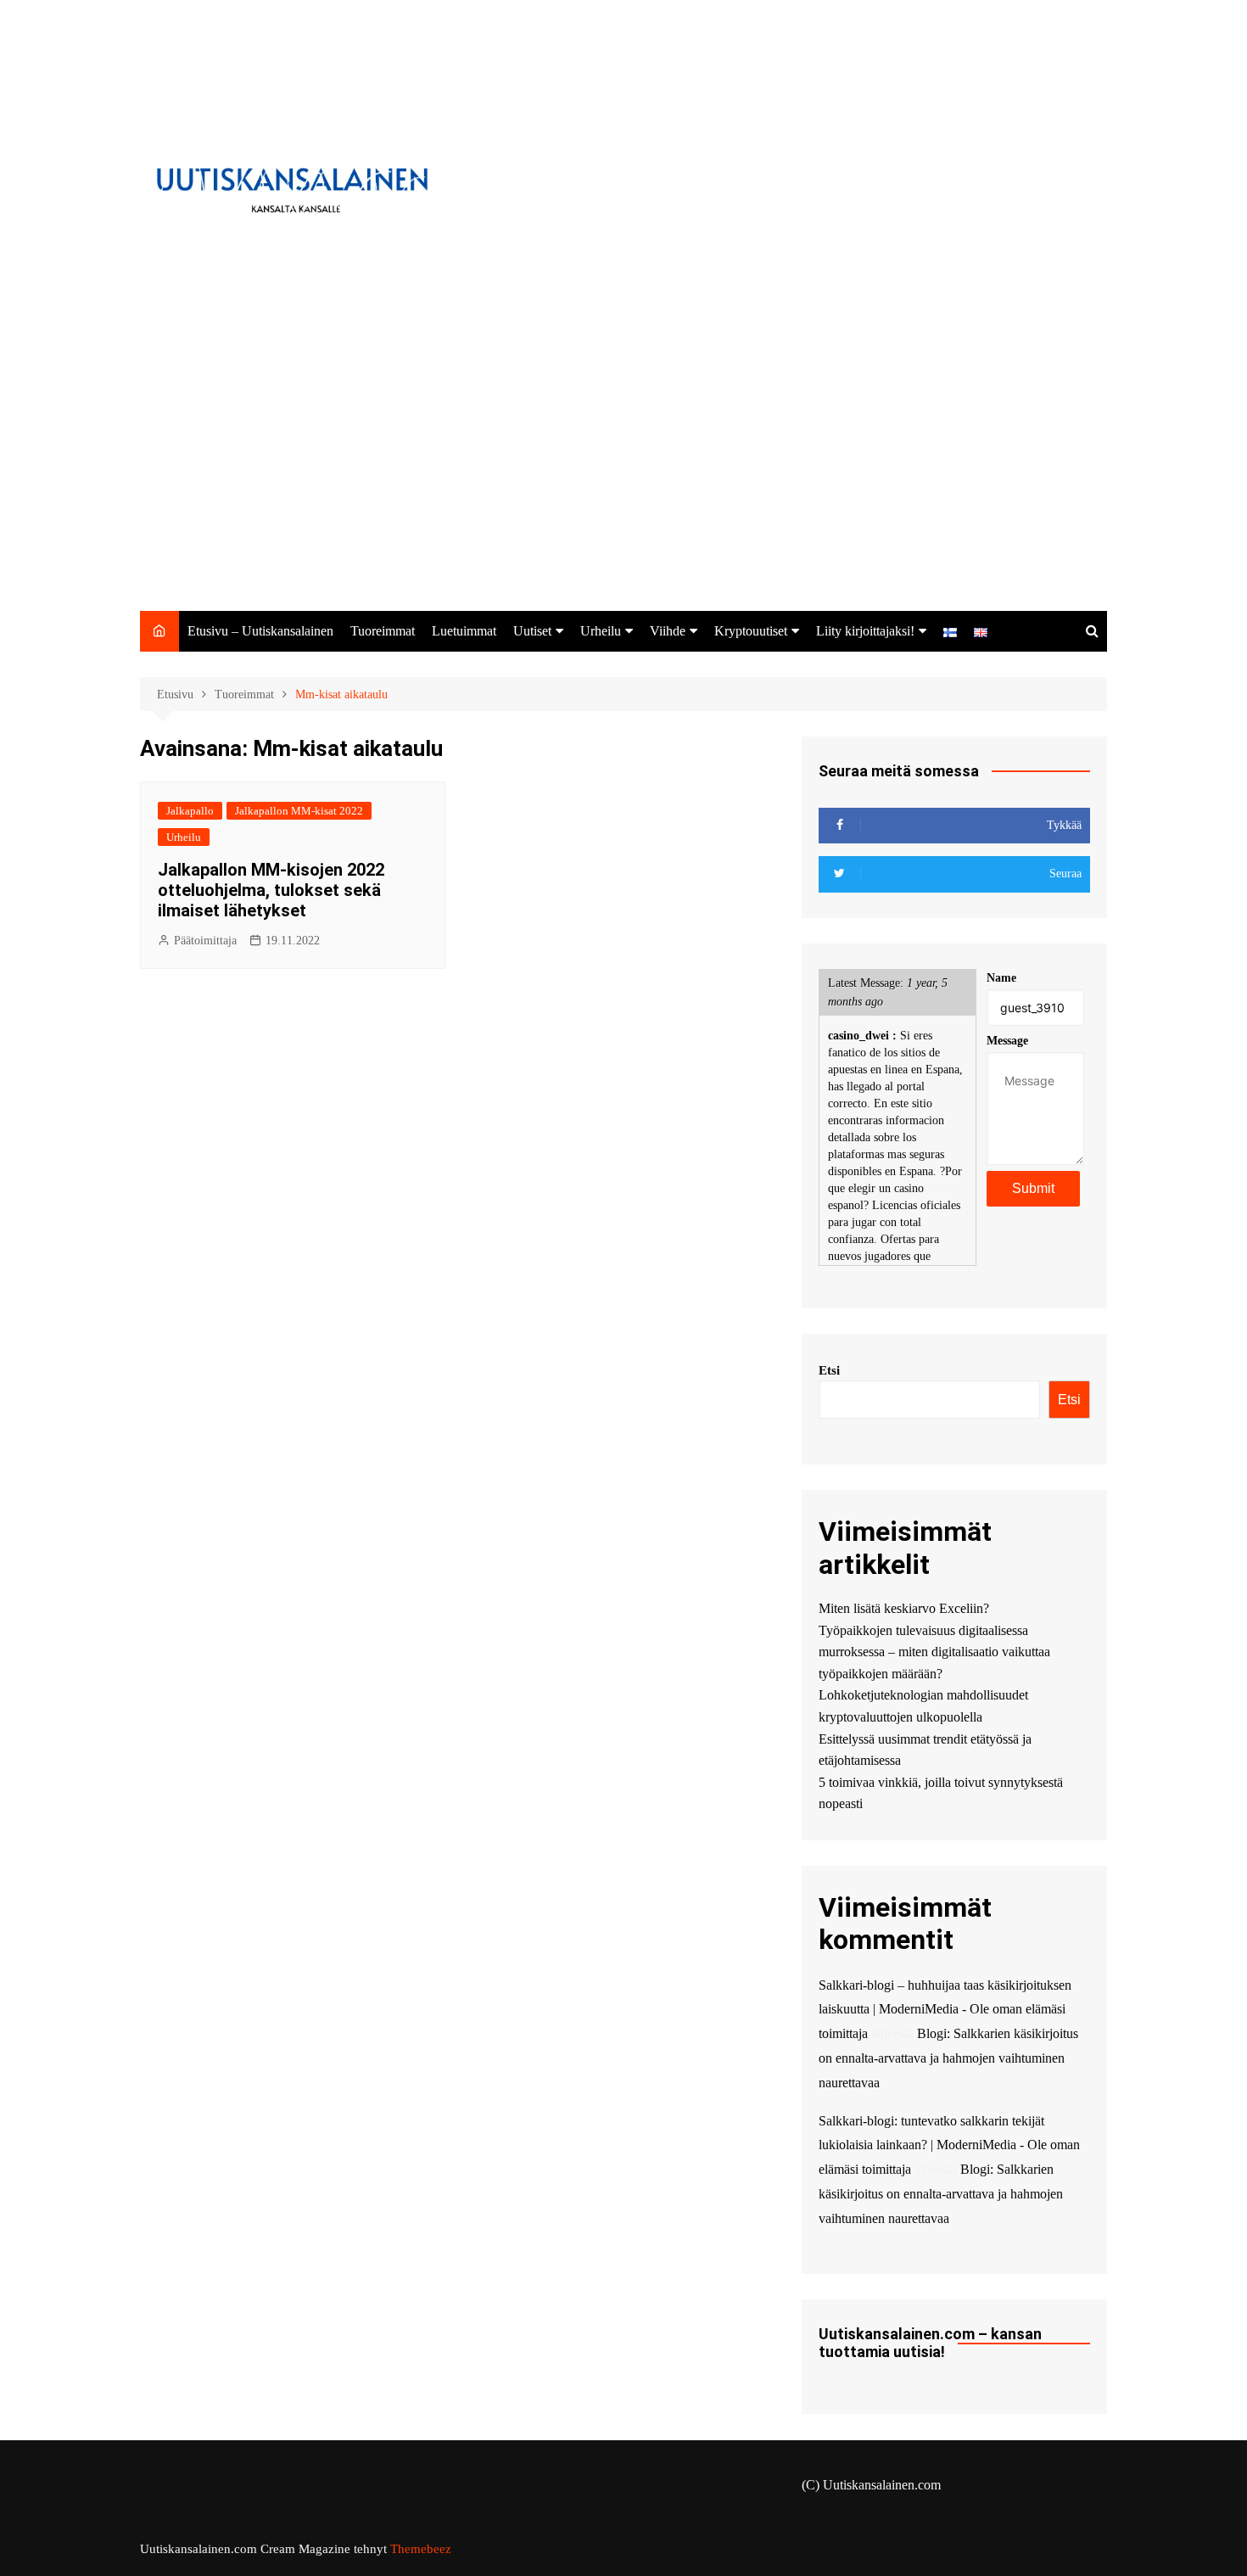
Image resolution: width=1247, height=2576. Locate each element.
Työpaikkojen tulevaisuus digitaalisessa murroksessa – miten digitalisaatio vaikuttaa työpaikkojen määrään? (934, 1652)
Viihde (668, 631)
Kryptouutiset (751, 631)
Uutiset (532, 631)
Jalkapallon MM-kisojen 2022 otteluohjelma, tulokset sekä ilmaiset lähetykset (271, 890)
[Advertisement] (623, 484)
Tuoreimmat (383, 631)
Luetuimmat (464, 631)
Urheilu (601, 631)
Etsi (829, 1370)
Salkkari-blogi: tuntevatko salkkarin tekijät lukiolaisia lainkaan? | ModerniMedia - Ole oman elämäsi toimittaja (949, 2145)
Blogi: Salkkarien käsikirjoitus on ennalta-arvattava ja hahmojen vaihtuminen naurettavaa (948, 2058)
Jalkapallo (190, 811)
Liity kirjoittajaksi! (865, 631)
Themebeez (421, 2549)
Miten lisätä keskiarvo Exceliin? (904, 1608)
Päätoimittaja (205, 941)
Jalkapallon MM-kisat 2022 (299, 811)
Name (1001, 978)
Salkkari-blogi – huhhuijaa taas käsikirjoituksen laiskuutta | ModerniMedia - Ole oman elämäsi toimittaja (945, 2010)
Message (1007, 1041)
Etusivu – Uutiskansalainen (260, 631)
